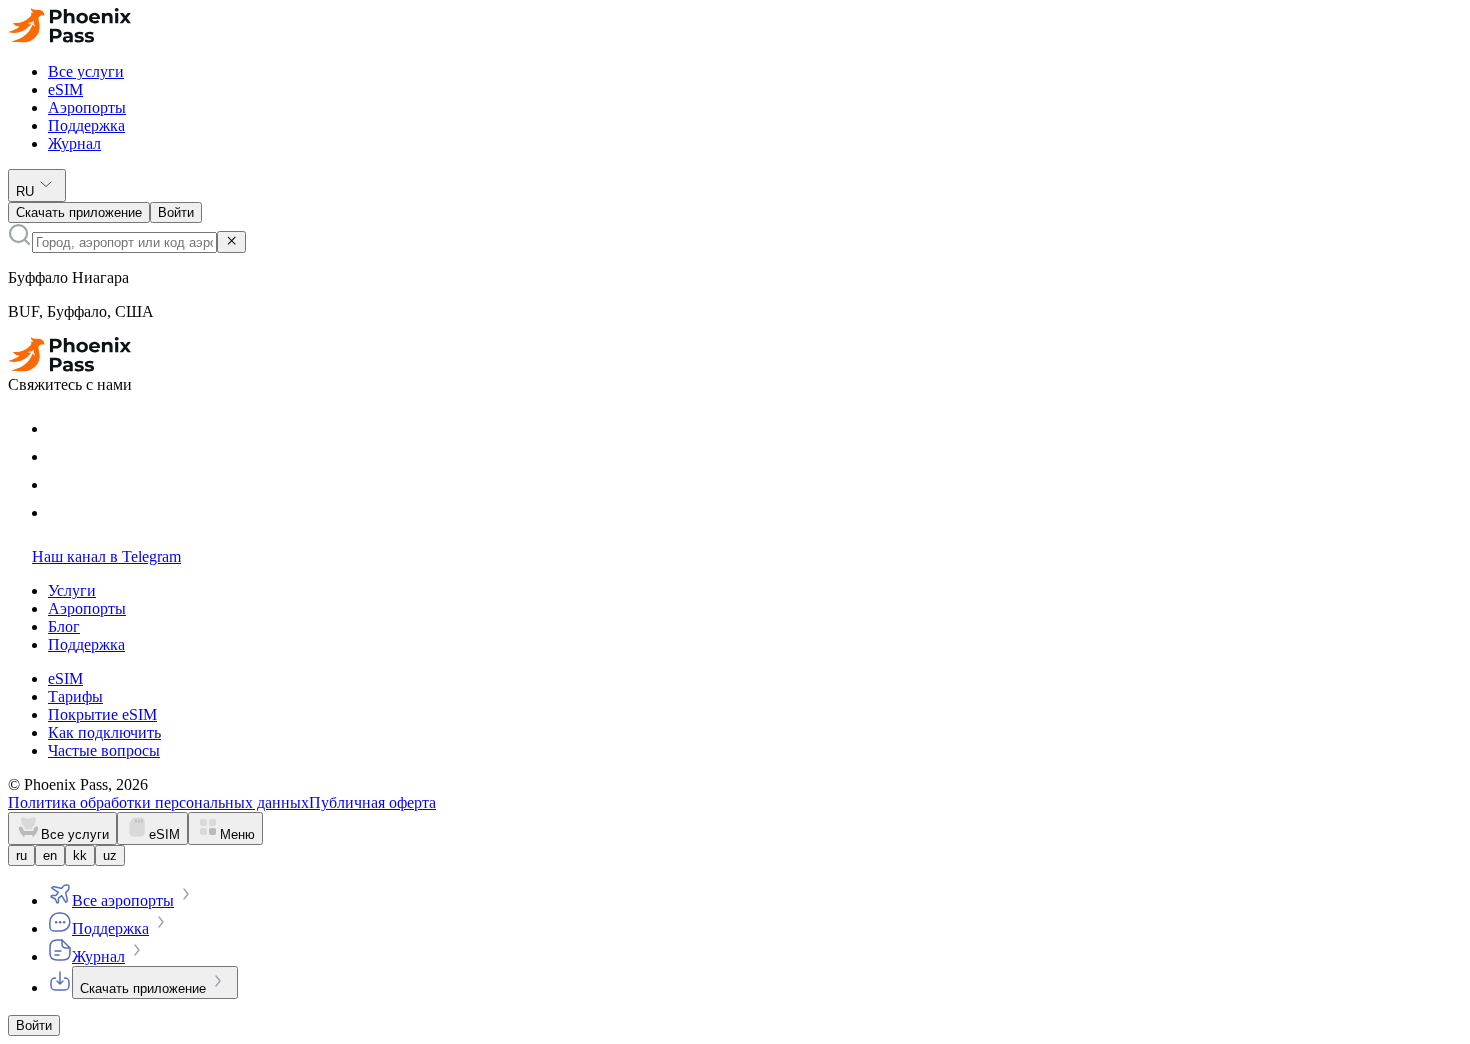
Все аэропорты (123, 900)
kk (80, 855)
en (50, 855)
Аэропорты (87, 107)
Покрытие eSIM (102, 714)
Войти (34, 1025)
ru (21, 855)
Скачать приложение (143, 988)
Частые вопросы (104, 750)
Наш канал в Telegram (106, 556)
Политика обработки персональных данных (158, 802)
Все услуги (86, 71)
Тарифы (75, 696)
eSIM (65, 89)
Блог (64, 626)
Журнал (74, 143)
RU (25, 191)
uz (110, 855)
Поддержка (86, 125)
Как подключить (104, 732)
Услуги (72, 590)
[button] (735, 27)
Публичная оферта (372, 802)
